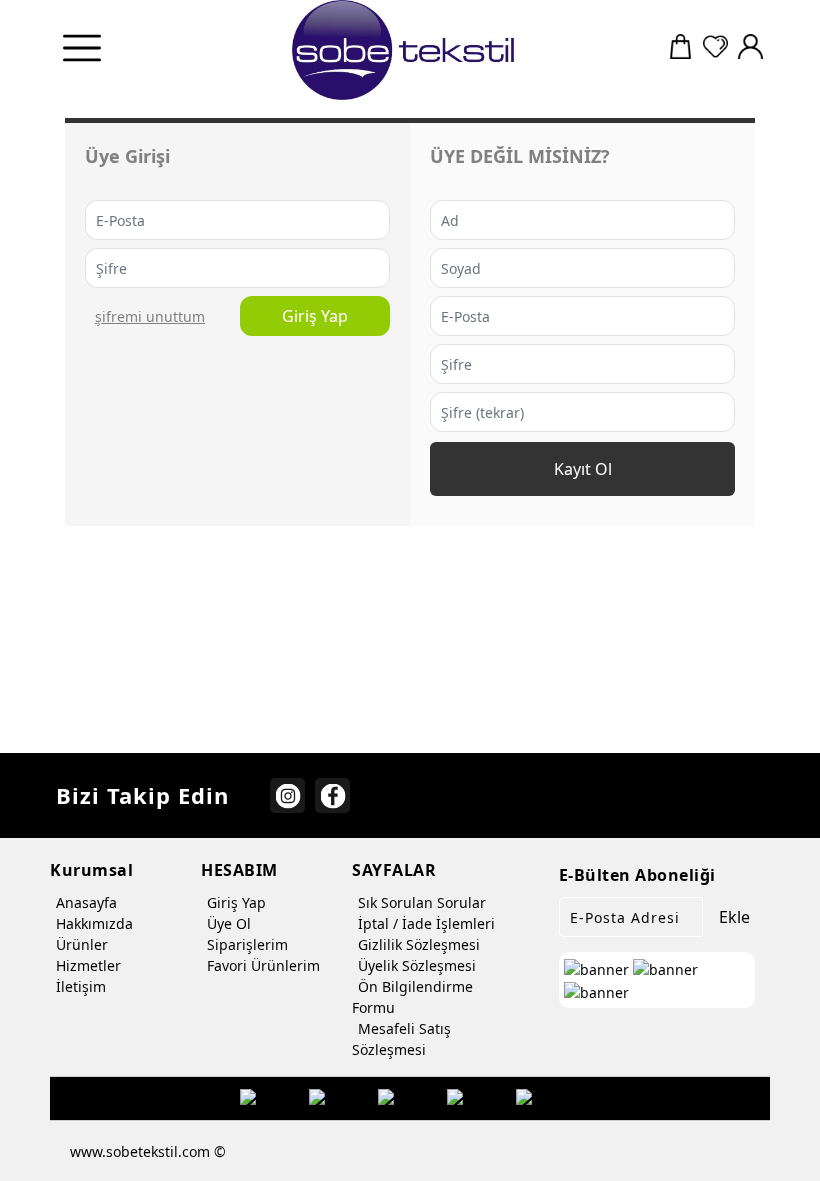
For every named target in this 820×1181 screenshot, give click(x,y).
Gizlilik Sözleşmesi (419, 944)
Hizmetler (88, 965)
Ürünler (82, 944)
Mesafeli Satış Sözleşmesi (401, 1039)
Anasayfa (86, 902)
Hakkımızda (94, 923)
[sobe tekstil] (404, 50)
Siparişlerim (247, 944)
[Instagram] (287, 795)
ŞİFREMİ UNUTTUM (150, 316)
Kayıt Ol (583, 469)
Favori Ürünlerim (263, 965)
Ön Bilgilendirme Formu (412, 997)
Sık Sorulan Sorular (422, 902)
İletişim (81, 986)
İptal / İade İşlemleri (426, 923)
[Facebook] (332, 795)
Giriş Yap (315, 316)
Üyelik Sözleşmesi (417, 965)
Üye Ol (229, 923)
